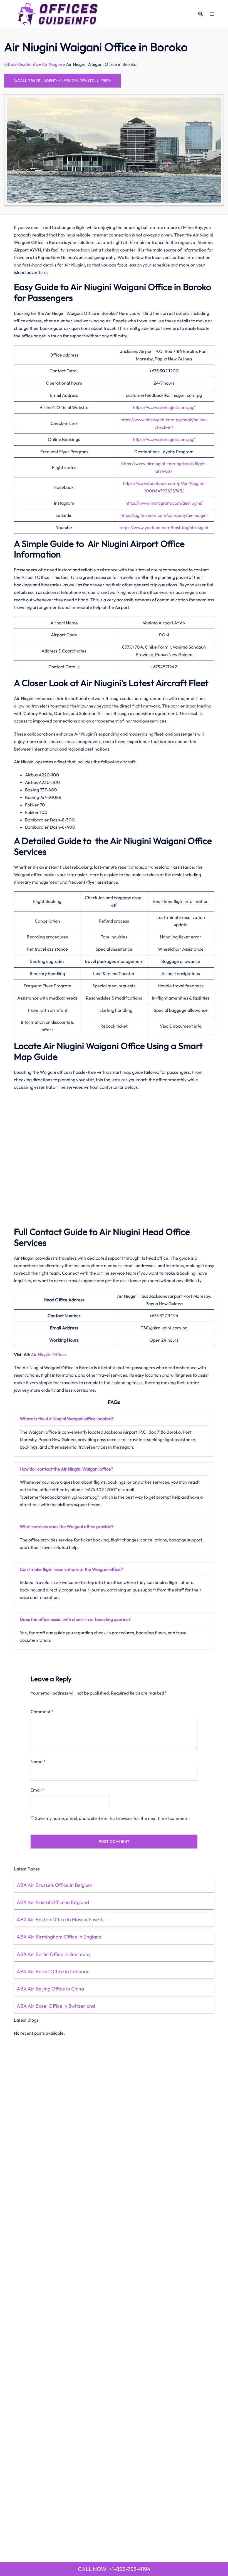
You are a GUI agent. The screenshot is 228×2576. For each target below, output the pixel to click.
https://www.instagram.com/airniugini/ (164, 503)
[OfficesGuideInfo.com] (58, 13)
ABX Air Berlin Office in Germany (54, 1954)
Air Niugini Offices (49, 1354)
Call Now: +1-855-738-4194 (114, 2569)
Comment (42, 1711)
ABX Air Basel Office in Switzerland (56, 2006)
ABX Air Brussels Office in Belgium (54, 1885)
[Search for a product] (200, 14)
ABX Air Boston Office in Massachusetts (61, 1919)
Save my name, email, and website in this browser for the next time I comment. (112, 1818)
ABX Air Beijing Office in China (50, 1989)
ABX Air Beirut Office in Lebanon (53, 1971)
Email (38, 1790)
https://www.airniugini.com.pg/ (164, 407)
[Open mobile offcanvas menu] (212, 14)
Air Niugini (52, 64)
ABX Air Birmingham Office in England (59, 1937)
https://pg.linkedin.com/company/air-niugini (164, 515)
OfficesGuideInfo (21, 64)
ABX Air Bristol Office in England (53, 1902)
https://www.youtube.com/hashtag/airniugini (164, 527)
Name (38, 1762)
